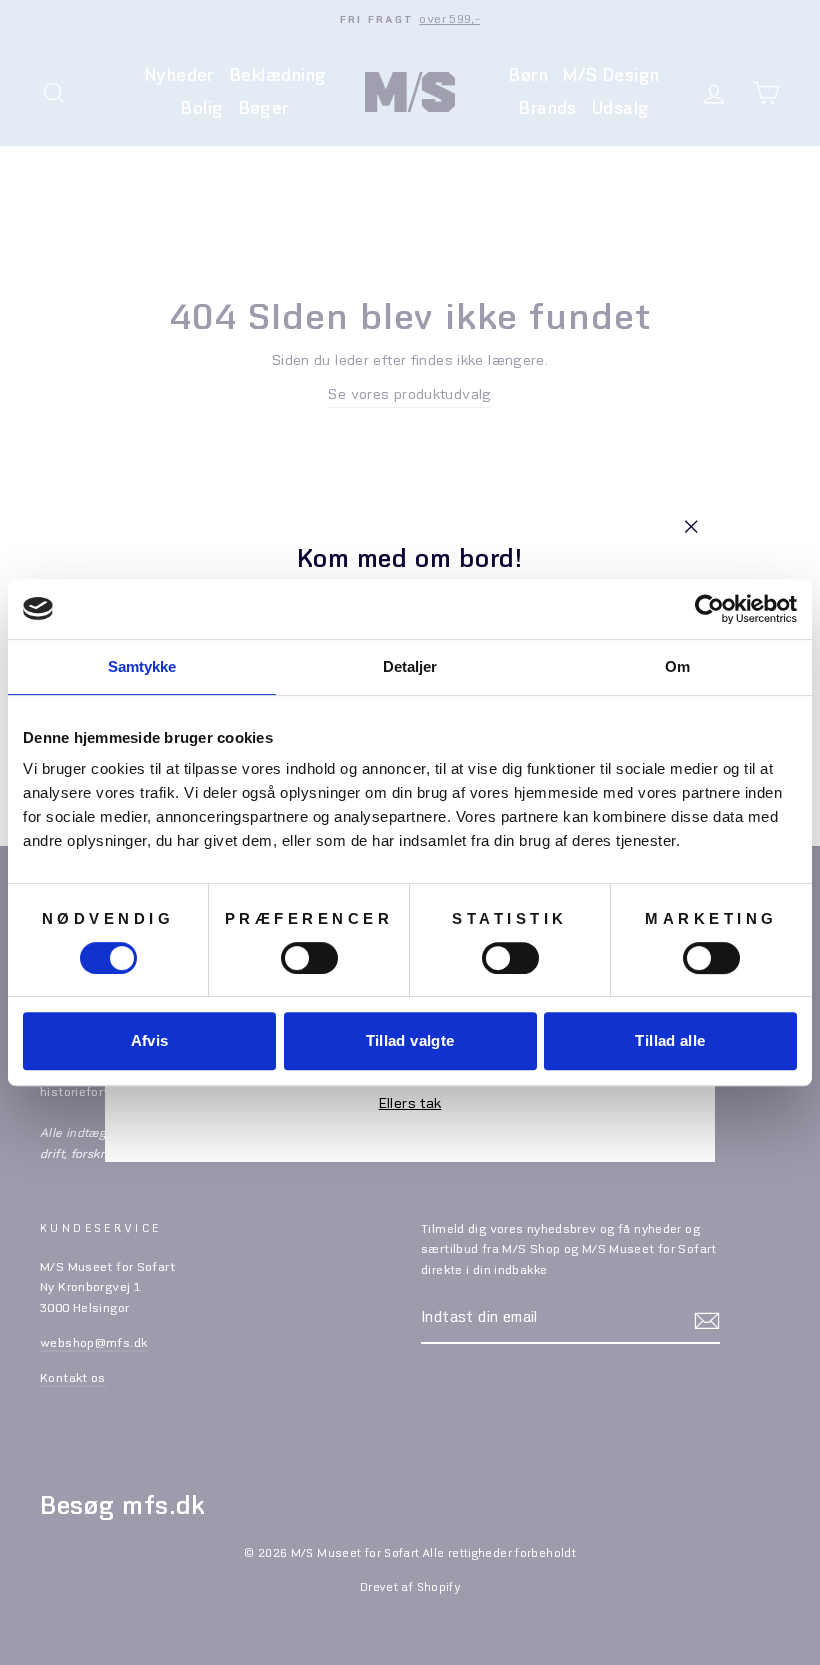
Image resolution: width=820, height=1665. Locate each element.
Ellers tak (410, 1104)
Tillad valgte (410, 1040)
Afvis (150, 1040)
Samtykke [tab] (142, 666)
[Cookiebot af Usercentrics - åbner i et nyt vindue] (709, 609)
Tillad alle (670, 1040)
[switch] (309, 958)
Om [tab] (677, 666)
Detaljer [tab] (410, 666)
